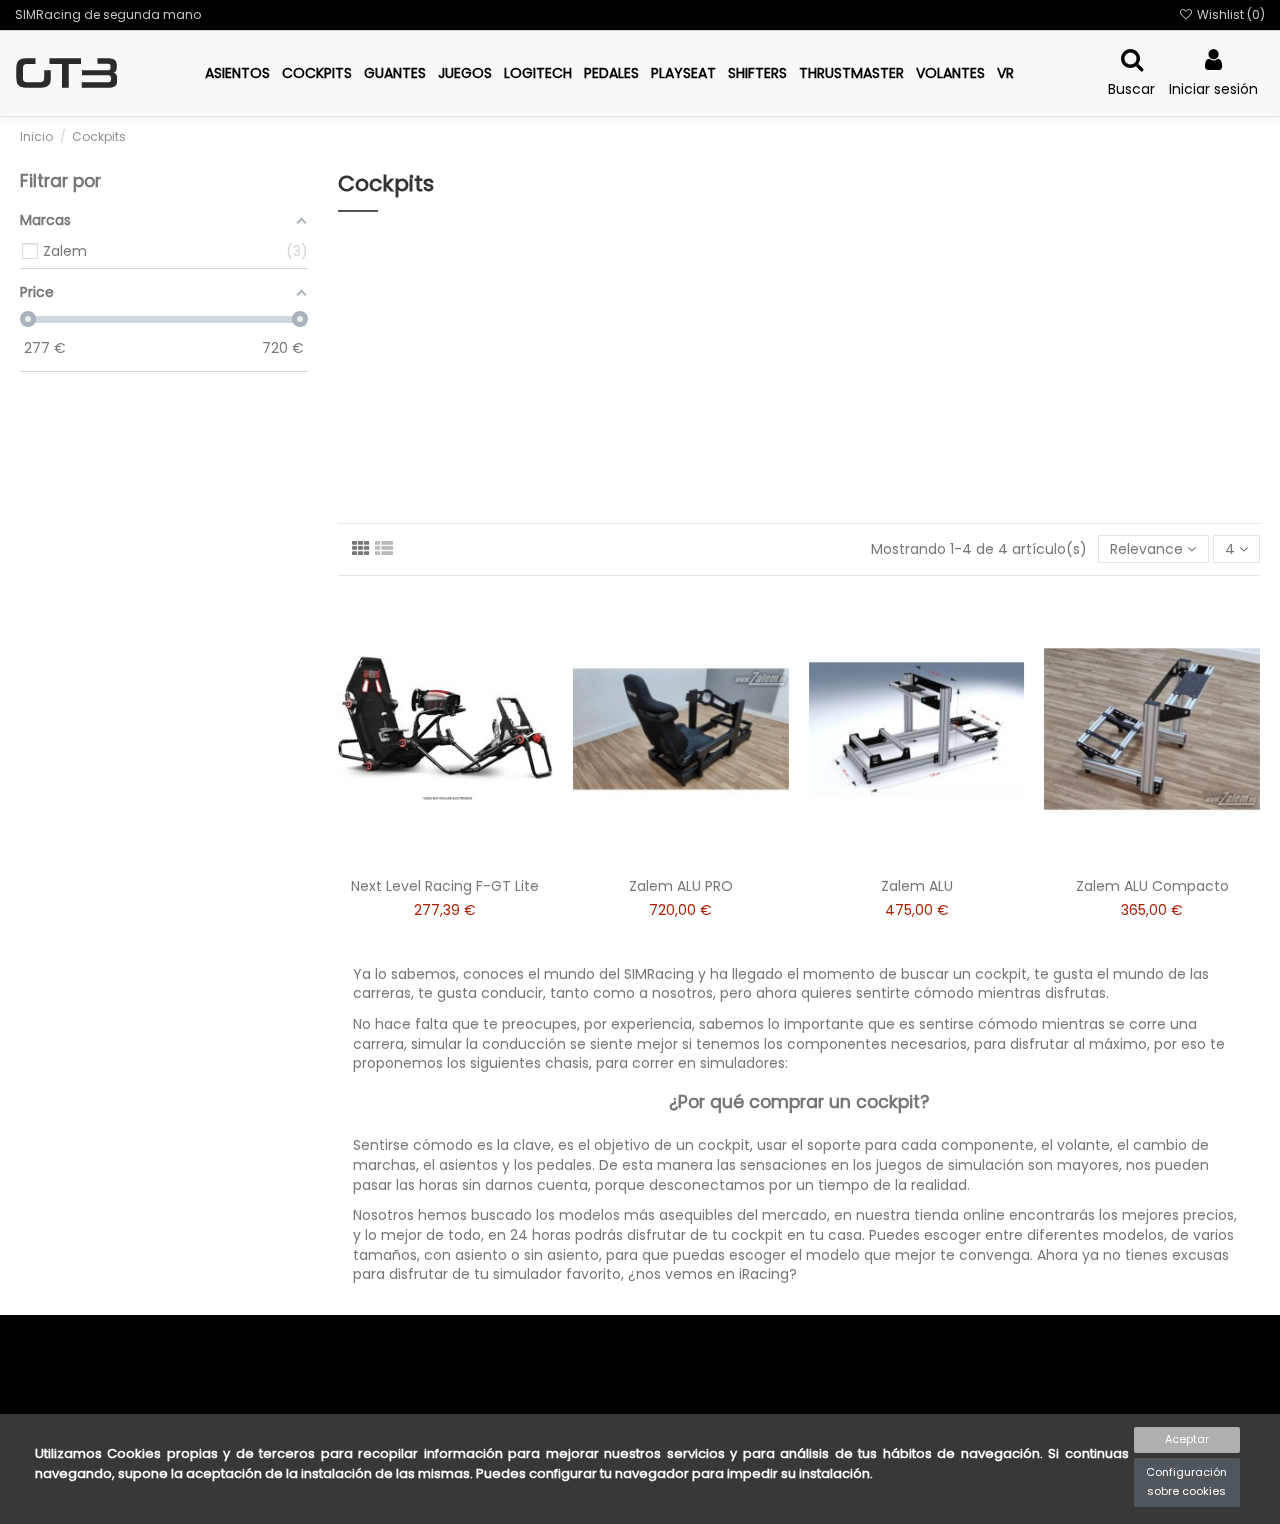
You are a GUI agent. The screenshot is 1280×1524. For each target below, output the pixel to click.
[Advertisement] (799, 369)
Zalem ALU (917, 886)
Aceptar (1187, 1439)
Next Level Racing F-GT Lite (445, 886)
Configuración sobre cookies (1186, 1482)
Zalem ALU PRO (681, 886)
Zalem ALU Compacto (1152, 886)
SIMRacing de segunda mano (108, 14)
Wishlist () (1229, 14)
